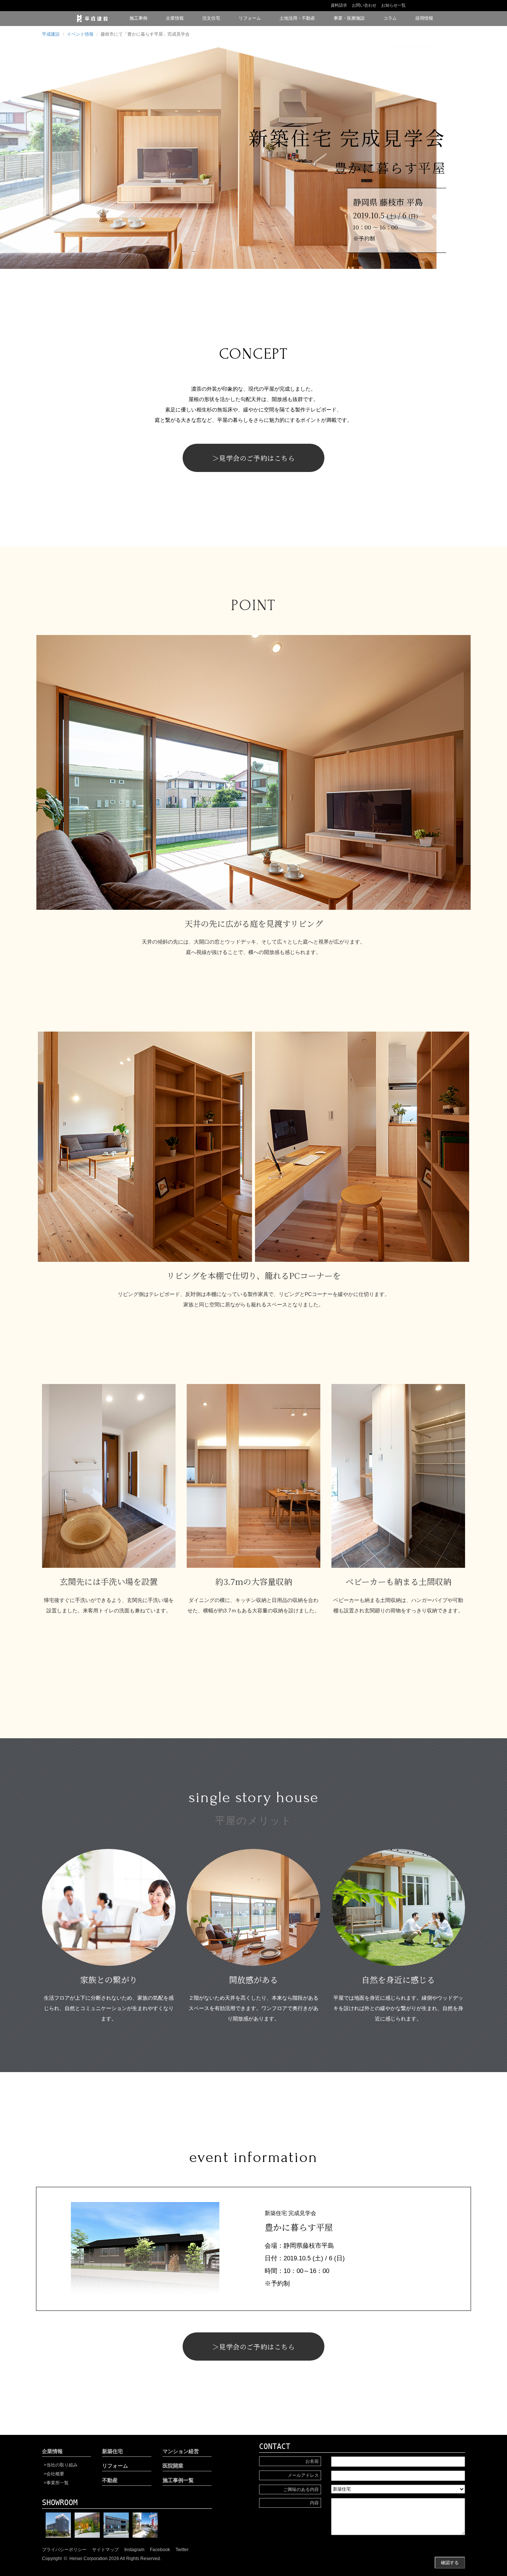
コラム (390, 18)
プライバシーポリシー (64, 2550)
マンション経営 (181, 2451)
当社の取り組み (62, 2465)
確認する (450, 2563)
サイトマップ (105, 2550)
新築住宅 (112, 2451)
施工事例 (138, 18)
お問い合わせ (364, 5)
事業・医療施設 (349, 18)
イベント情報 (80, 34)
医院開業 (173, 2466)
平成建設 (51, 34)
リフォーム (250, 18)
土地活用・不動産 (297, 18)
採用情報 (424, 18)
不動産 (110, 2480)
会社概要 (55, 2474)
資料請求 (339, 5)
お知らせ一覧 (393, 5)
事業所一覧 (58, 2483)
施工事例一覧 (178, 2480)
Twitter (182, 2550)
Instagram (134, 2550)
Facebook (160, 2550)
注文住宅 (211, 18)
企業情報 (175, 18)
